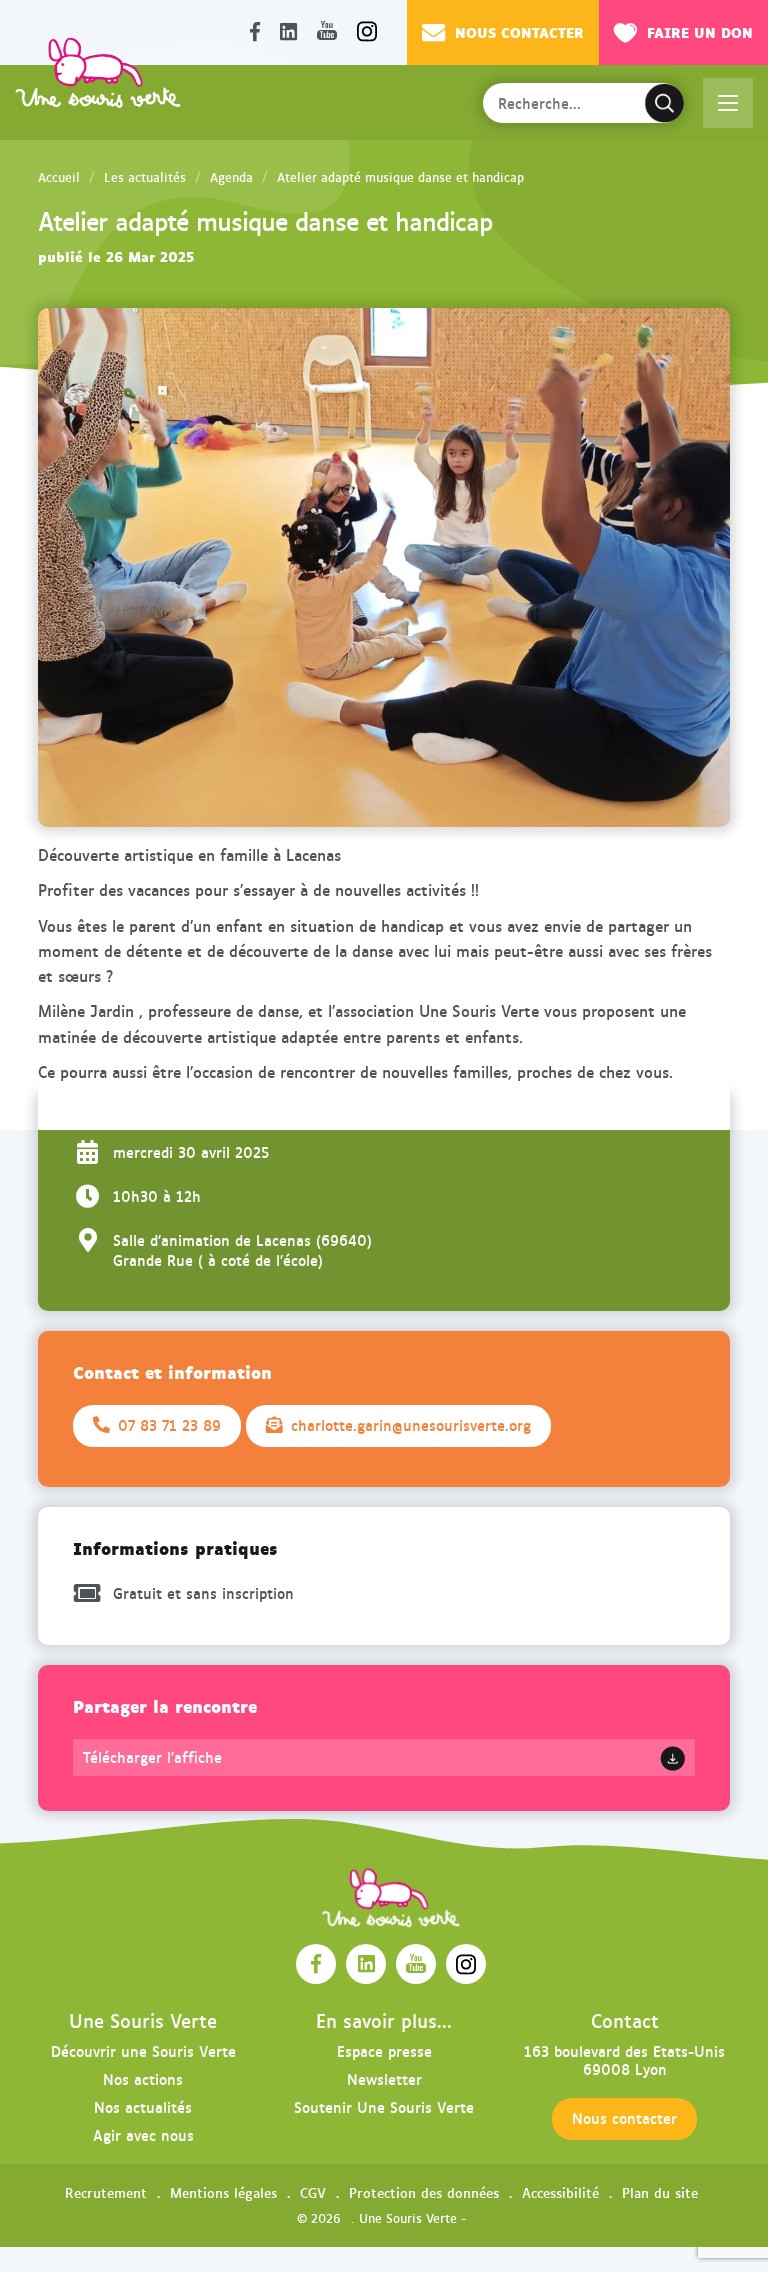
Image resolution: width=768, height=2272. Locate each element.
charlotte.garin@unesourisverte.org (411, 1425)
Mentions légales (223, 2192)
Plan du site (660, 2192)
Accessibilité (560, 2192)
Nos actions (143, 2078)
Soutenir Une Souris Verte (384, 2106)
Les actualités (145, 177)
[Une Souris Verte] (98, 72)
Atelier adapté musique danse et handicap (400, 177)
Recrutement (106, 2192)
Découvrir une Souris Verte (143, 2050)
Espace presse (384, 2050)
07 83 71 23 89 (169, 1425)
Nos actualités (143, 2106)
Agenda (231, 177)
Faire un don (700, 31)
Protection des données (424, 2192)
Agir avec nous (143, 2134)
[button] (728, 103)
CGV (313, 2192)
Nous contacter (519, 31)
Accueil (59, 177)
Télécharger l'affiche (152, 1757)
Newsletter (384, 2078)
